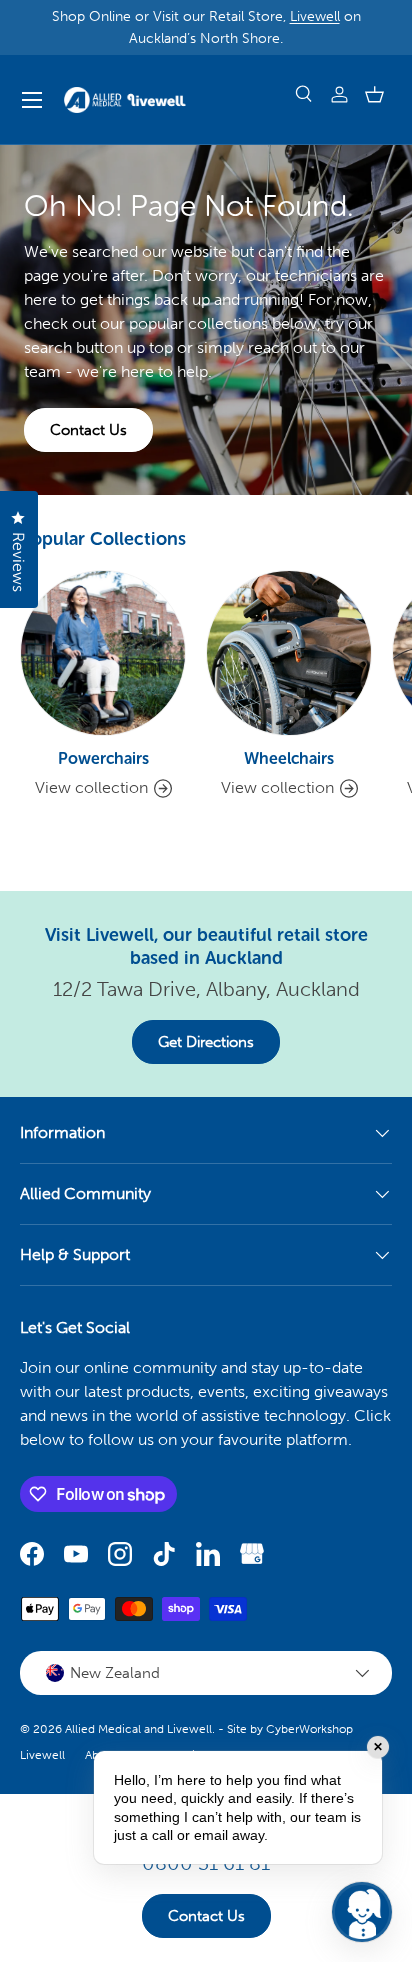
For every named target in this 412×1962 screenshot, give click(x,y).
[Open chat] (362, 1912)
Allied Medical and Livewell (138, 1729)
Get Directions (206, 1042)
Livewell (315, 16)
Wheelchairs (289, 758)
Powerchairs (103, 758)
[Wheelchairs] (289, 653)
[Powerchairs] (103, 653)
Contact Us (88, 430)
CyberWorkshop (309, 1729)
